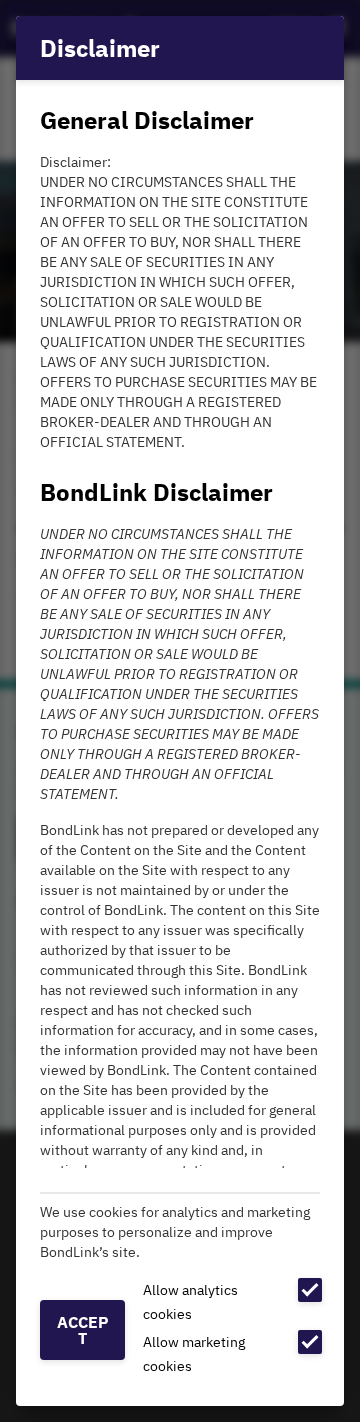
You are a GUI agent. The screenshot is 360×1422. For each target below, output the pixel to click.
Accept (83, 1330)
